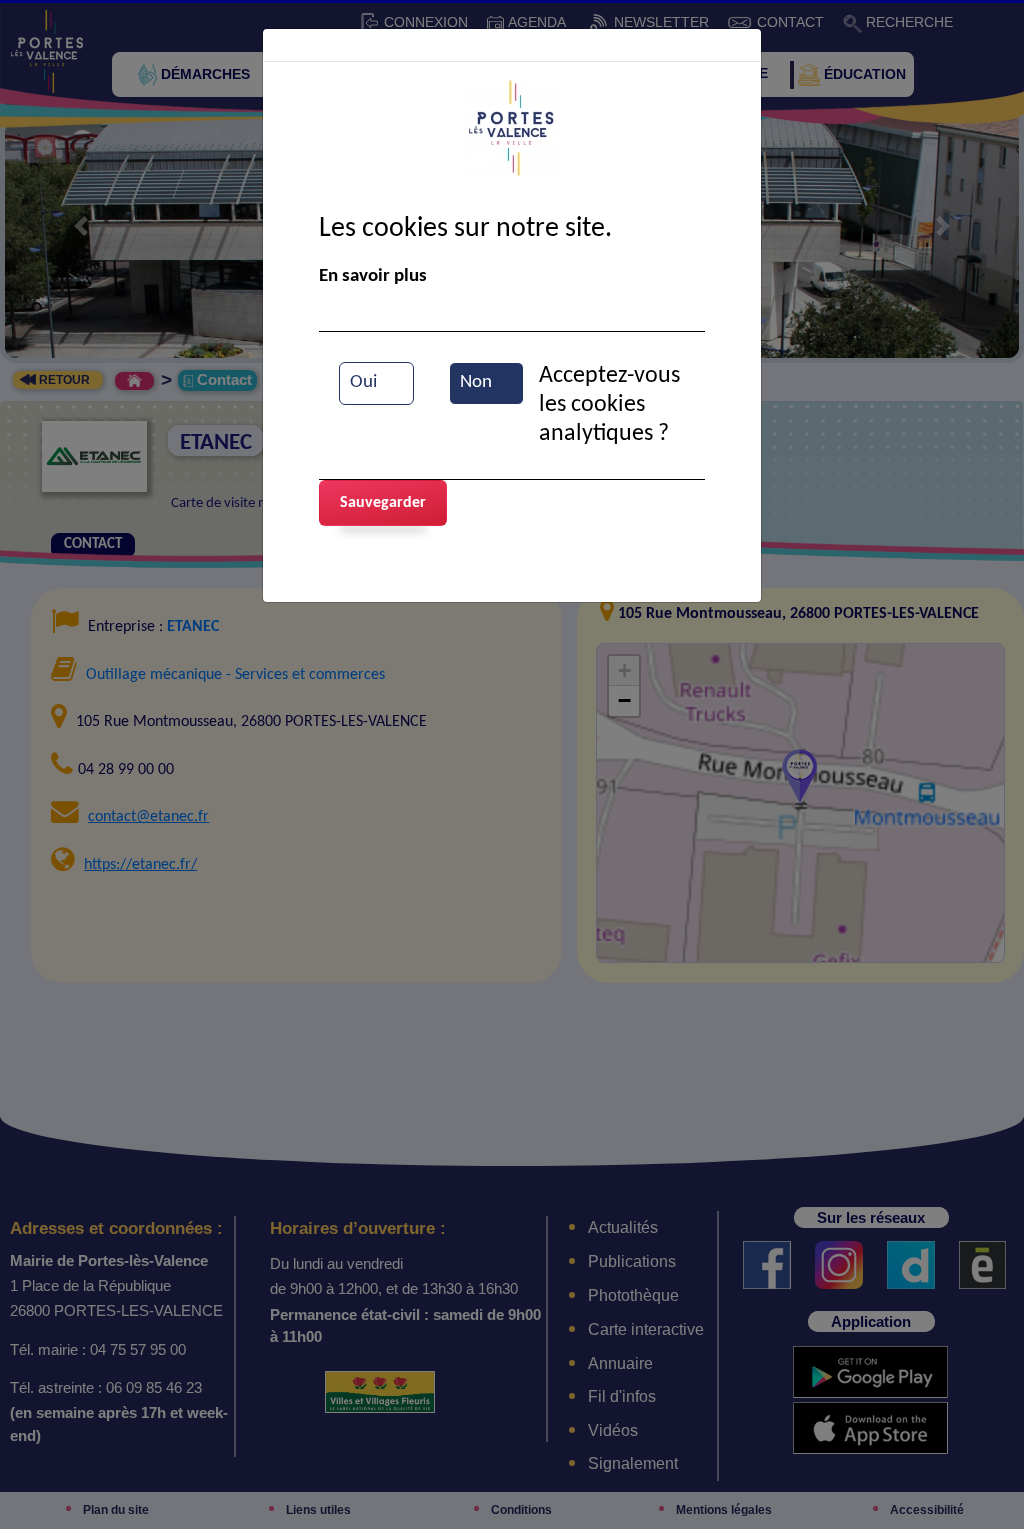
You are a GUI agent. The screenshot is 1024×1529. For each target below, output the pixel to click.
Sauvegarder (383, 503)
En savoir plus (373, 276)
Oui (363, 382)
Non (476, 382)
